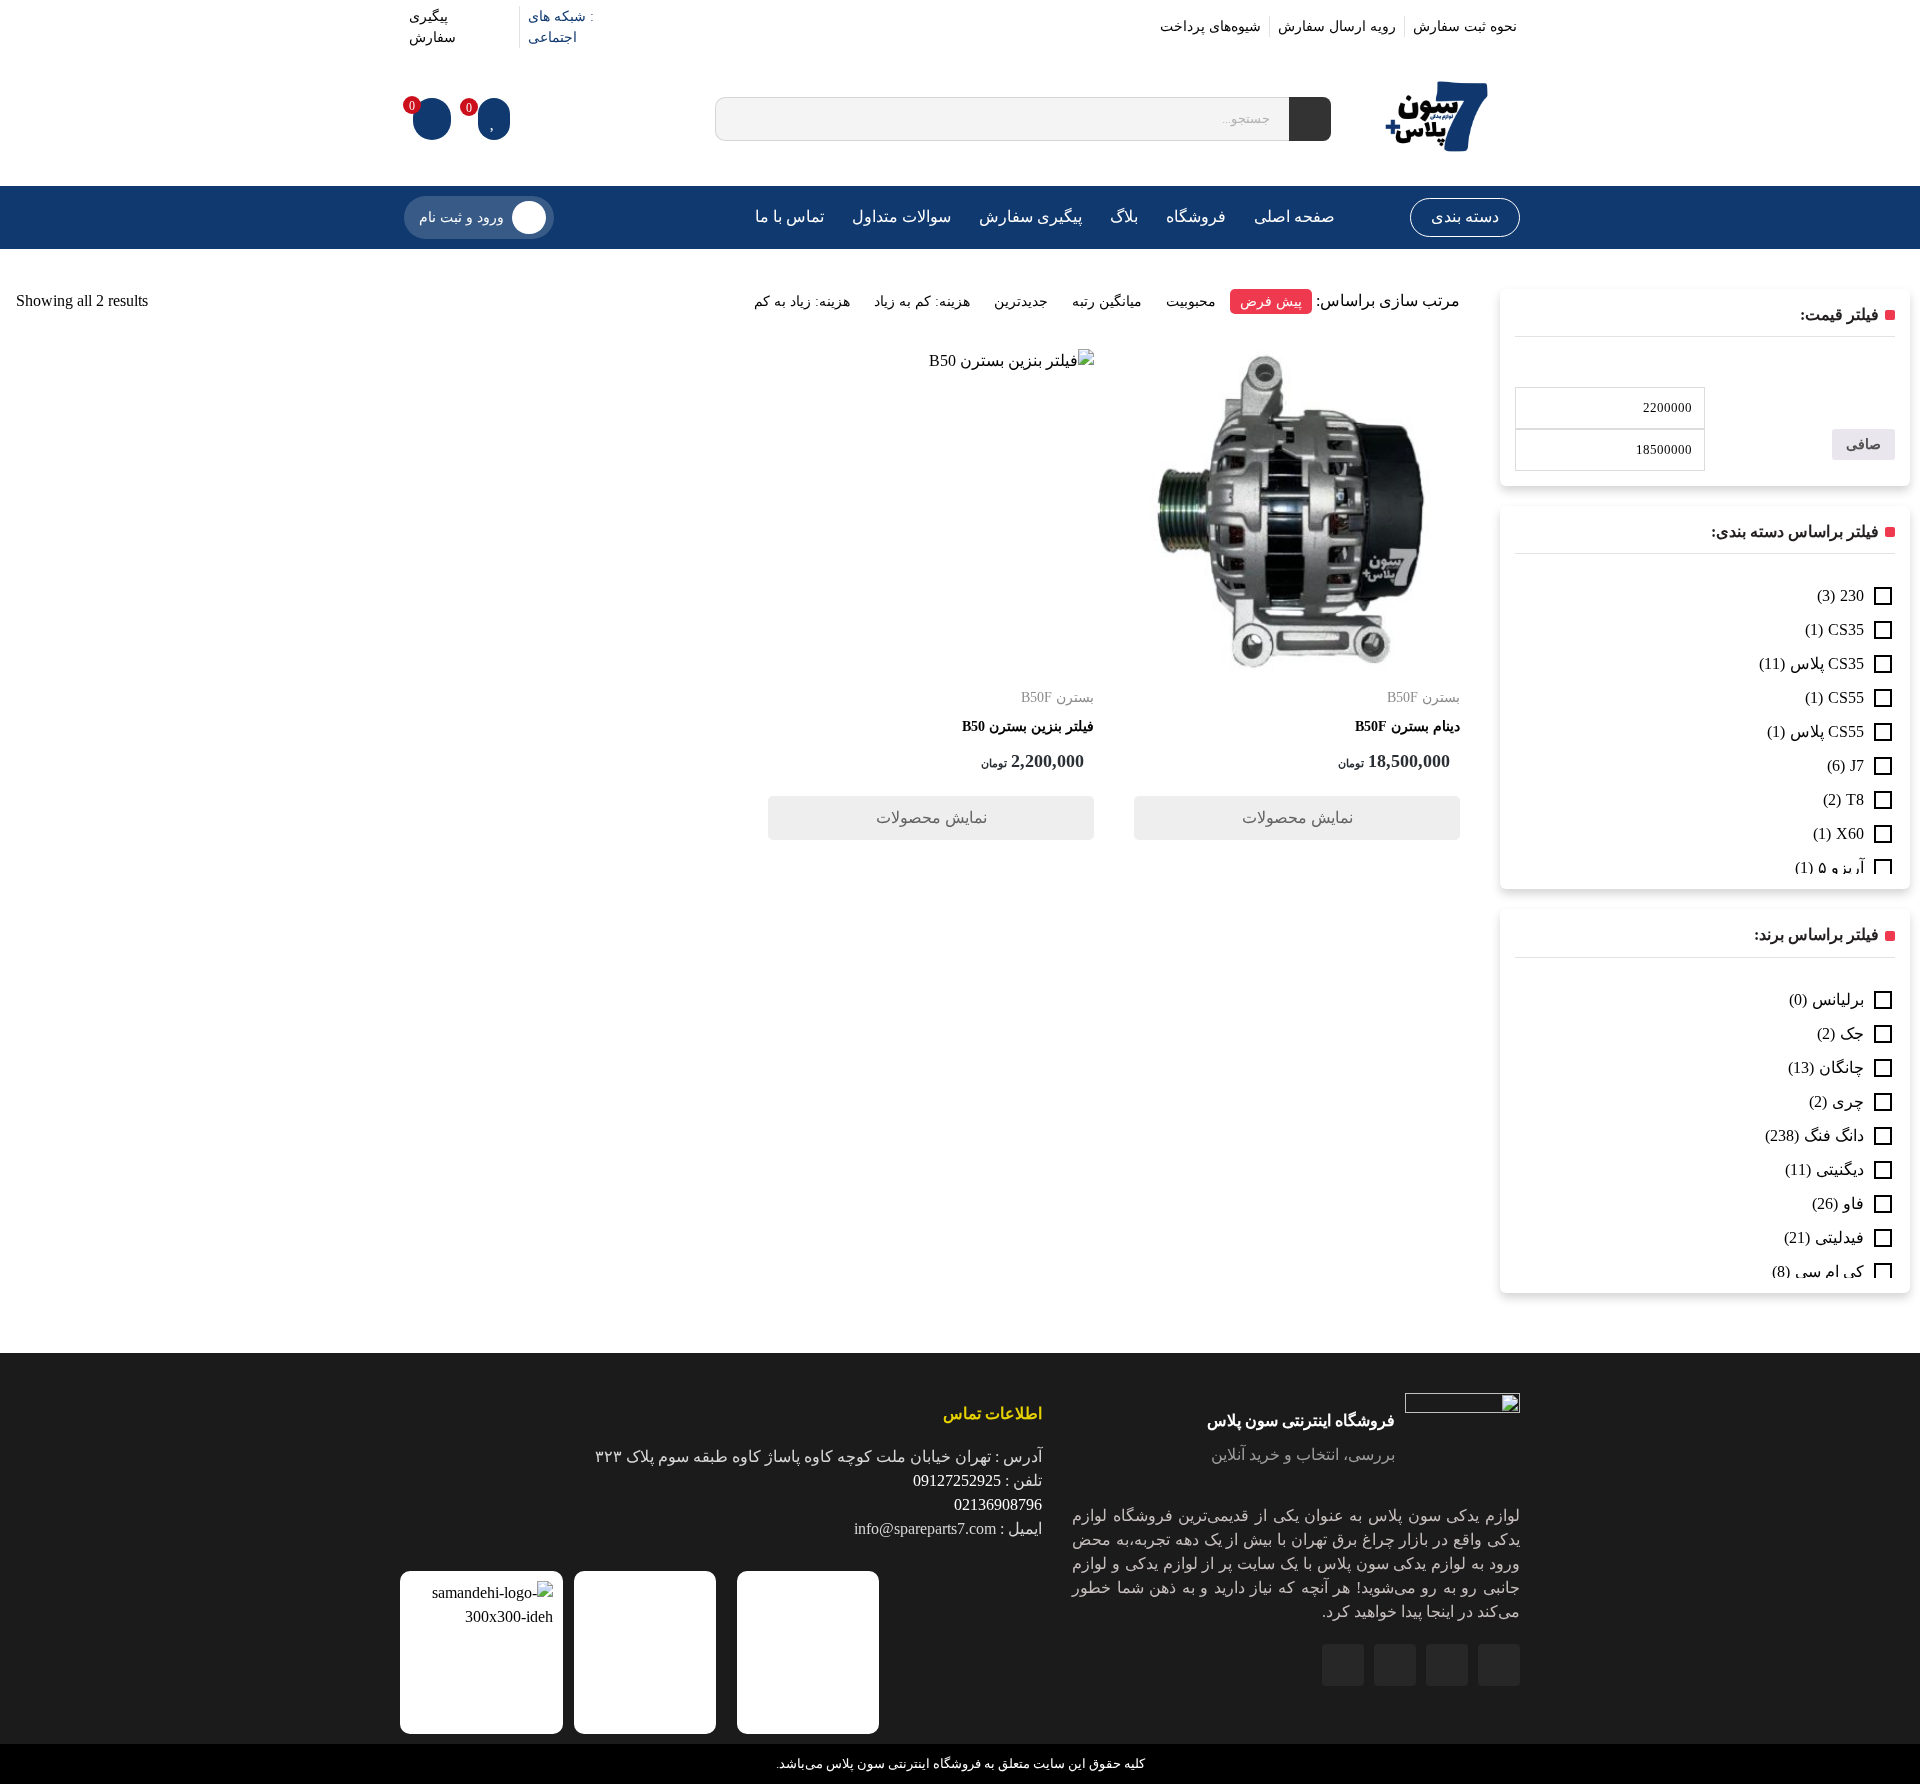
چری (1848, 1101)
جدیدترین (1021, 301)
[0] (494, 119)
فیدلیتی (1839, 1237)
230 (1852, 595)
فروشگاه (1196, 216)
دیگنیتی (1840, 1169)
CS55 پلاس (1827, 731)
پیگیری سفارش (1030, 216)
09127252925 (957, 1480)
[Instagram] (673, 26)
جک (1852, 1033)
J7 (1857, 765)
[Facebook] (814, 26)
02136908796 (998, 1504)
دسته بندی (1465, 216)
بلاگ (1124, 216)
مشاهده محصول (1405, 360)
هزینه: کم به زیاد (922, 301)
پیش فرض (1271, 301)
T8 (1855, 799)
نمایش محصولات (1297, 817)
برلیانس (1838, 999)
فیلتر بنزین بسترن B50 (1028, 726)
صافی (1863, 444)
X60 (1850, 833)
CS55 (1846, 697)
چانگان (1841, 1067)
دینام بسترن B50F (1407, 726)
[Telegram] (1395, 1665)
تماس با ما (789, 216)
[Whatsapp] (1447, 1665)
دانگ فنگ (1834, 1135)
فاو (1853, 1203)
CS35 (1846, 629)
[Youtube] (720, 26)
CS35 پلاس (1827, 663)
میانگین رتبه (1107, 301)
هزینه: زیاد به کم (802, 301)
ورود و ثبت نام (461, 217)
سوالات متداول (901, 216)
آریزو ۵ (1841, 867)
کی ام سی (1829, 1271)
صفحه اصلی (1294, 216)
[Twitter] (767, 26)
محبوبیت (1191, 301)
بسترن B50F (1423, 697)
